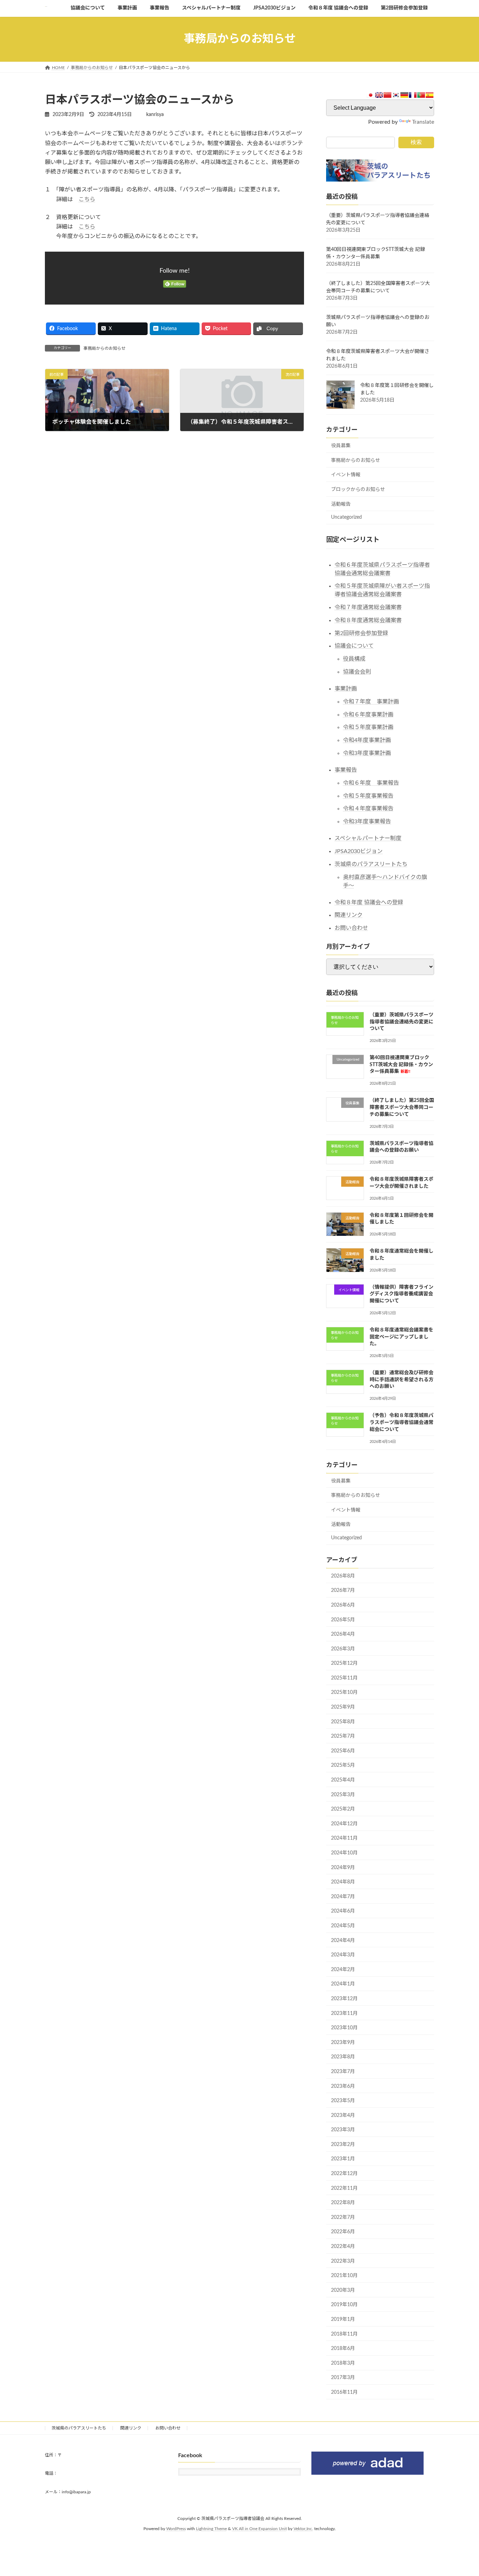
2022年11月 (344, 2188)
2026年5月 (343, 1620)
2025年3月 (343, 1794)
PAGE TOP (461, 2492)
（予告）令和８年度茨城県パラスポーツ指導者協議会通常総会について (402, 1422)
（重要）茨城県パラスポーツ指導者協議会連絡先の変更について (402, 1022)
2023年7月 (343, 2072)
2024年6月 (343, 1911)
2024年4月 (343, 1940)
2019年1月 (343, 2319)
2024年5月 (343, 1926)
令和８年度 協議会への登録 (369, 902)
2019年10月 (344, 2305)
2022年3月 (343, 2261)
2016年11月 (344, 2392)
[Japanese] (371, 95)
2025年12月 (344, 1663)
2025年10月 (344, 1692)
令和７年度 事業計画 (371, 701)
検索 (416, 142)
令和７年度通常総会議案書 (368, 607)
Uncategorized (346, 517)
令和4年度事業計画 (367, 740)
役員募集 (341, 446)
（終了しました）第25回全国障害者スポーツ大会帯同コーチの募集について (402, 1107)
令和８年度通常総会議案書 (368, 620)
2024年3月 (343, 1955)
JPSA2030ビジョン (359, 851)
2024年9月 (343, 1867)
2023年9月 (343, 2042)
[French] (413, 95)
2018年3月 (343, 2363)
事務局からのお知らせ (104, 348)
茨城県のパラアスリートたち (371, 864)
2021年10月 (344, 2276)
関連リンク (349, 915)
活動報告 (341, 504)
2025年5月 (343, 1765)
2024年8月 (343, 1882)
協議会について (354, 646)
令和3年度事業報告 (367, 822)
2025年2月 (343, 1809)
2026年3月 (343, 1649)
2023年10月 (344, 2028)
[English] (379, 95)
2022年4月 (343, 2247)
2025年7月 (343, 1736)
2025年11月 (344, 1678)
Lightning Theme (211, 2529)
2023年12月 (344, 1999)
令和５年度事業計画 (368, 727)
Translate (423, 122)
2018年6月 (343, 2349)
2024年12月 (344, 1824)
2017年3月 (343, 2378)
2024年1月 (343, 1984)
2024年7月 (343, 1896)
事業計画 (346, 689)
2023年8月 (343, 2057)
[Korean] (396, 95)
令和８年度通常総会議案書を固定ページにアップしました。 (402, 1337)
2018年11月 (344, 2334)
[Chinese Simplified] (387, 95)
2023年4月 (343, 2115)
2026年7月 (343, 1590)
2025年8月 (343, 1722)
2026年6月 (343, 1605)
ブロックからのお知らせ (358, 490)
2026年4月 (343, 1634)
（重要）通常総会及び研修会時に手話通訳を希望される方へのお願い (402, 1380)
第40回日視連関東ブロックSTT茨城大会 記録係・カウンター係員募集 (401, 1065)
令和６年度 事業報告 (371, 783)
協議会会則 (357, 672)
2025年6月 (343, 1751)
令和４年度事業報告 (368, 809)
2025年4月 (343, 1780)
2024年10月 (344, 1853)
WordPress (176, 2529)
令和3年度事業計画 (367, 753)
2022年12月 (344, 2174)
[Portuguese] (421, 95)
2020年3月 (343, 2290)
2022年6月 (343, 2232)
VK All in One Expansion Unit (259, 2529)
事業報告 (346, 770)
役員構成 (354, 659)
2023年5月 (343, 2101)
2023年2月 (343, 2144)
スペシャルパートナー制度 (368, 838)
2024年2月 (343, 1969)
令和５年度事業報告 (368, 796)
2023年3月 (343, 2130)
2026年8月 (343, 1576)
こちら (87, 199)
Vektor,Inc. (303, 2529)
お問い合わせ (351, 928)
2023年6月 (343, 2086)
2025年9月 (343, 1707)
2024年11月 (344, 1838)
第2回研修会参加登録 (361, 633)
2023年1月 (343, 2159)
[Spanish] (430, 95)
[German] (404, 95)
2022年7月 (343, 2217)
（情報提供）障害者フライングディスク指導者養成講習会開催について (402, 1294)
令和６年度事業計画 (368, 714)
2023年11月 (344, 2013)
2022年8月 (343, 2203)
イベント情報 (346, 475)
